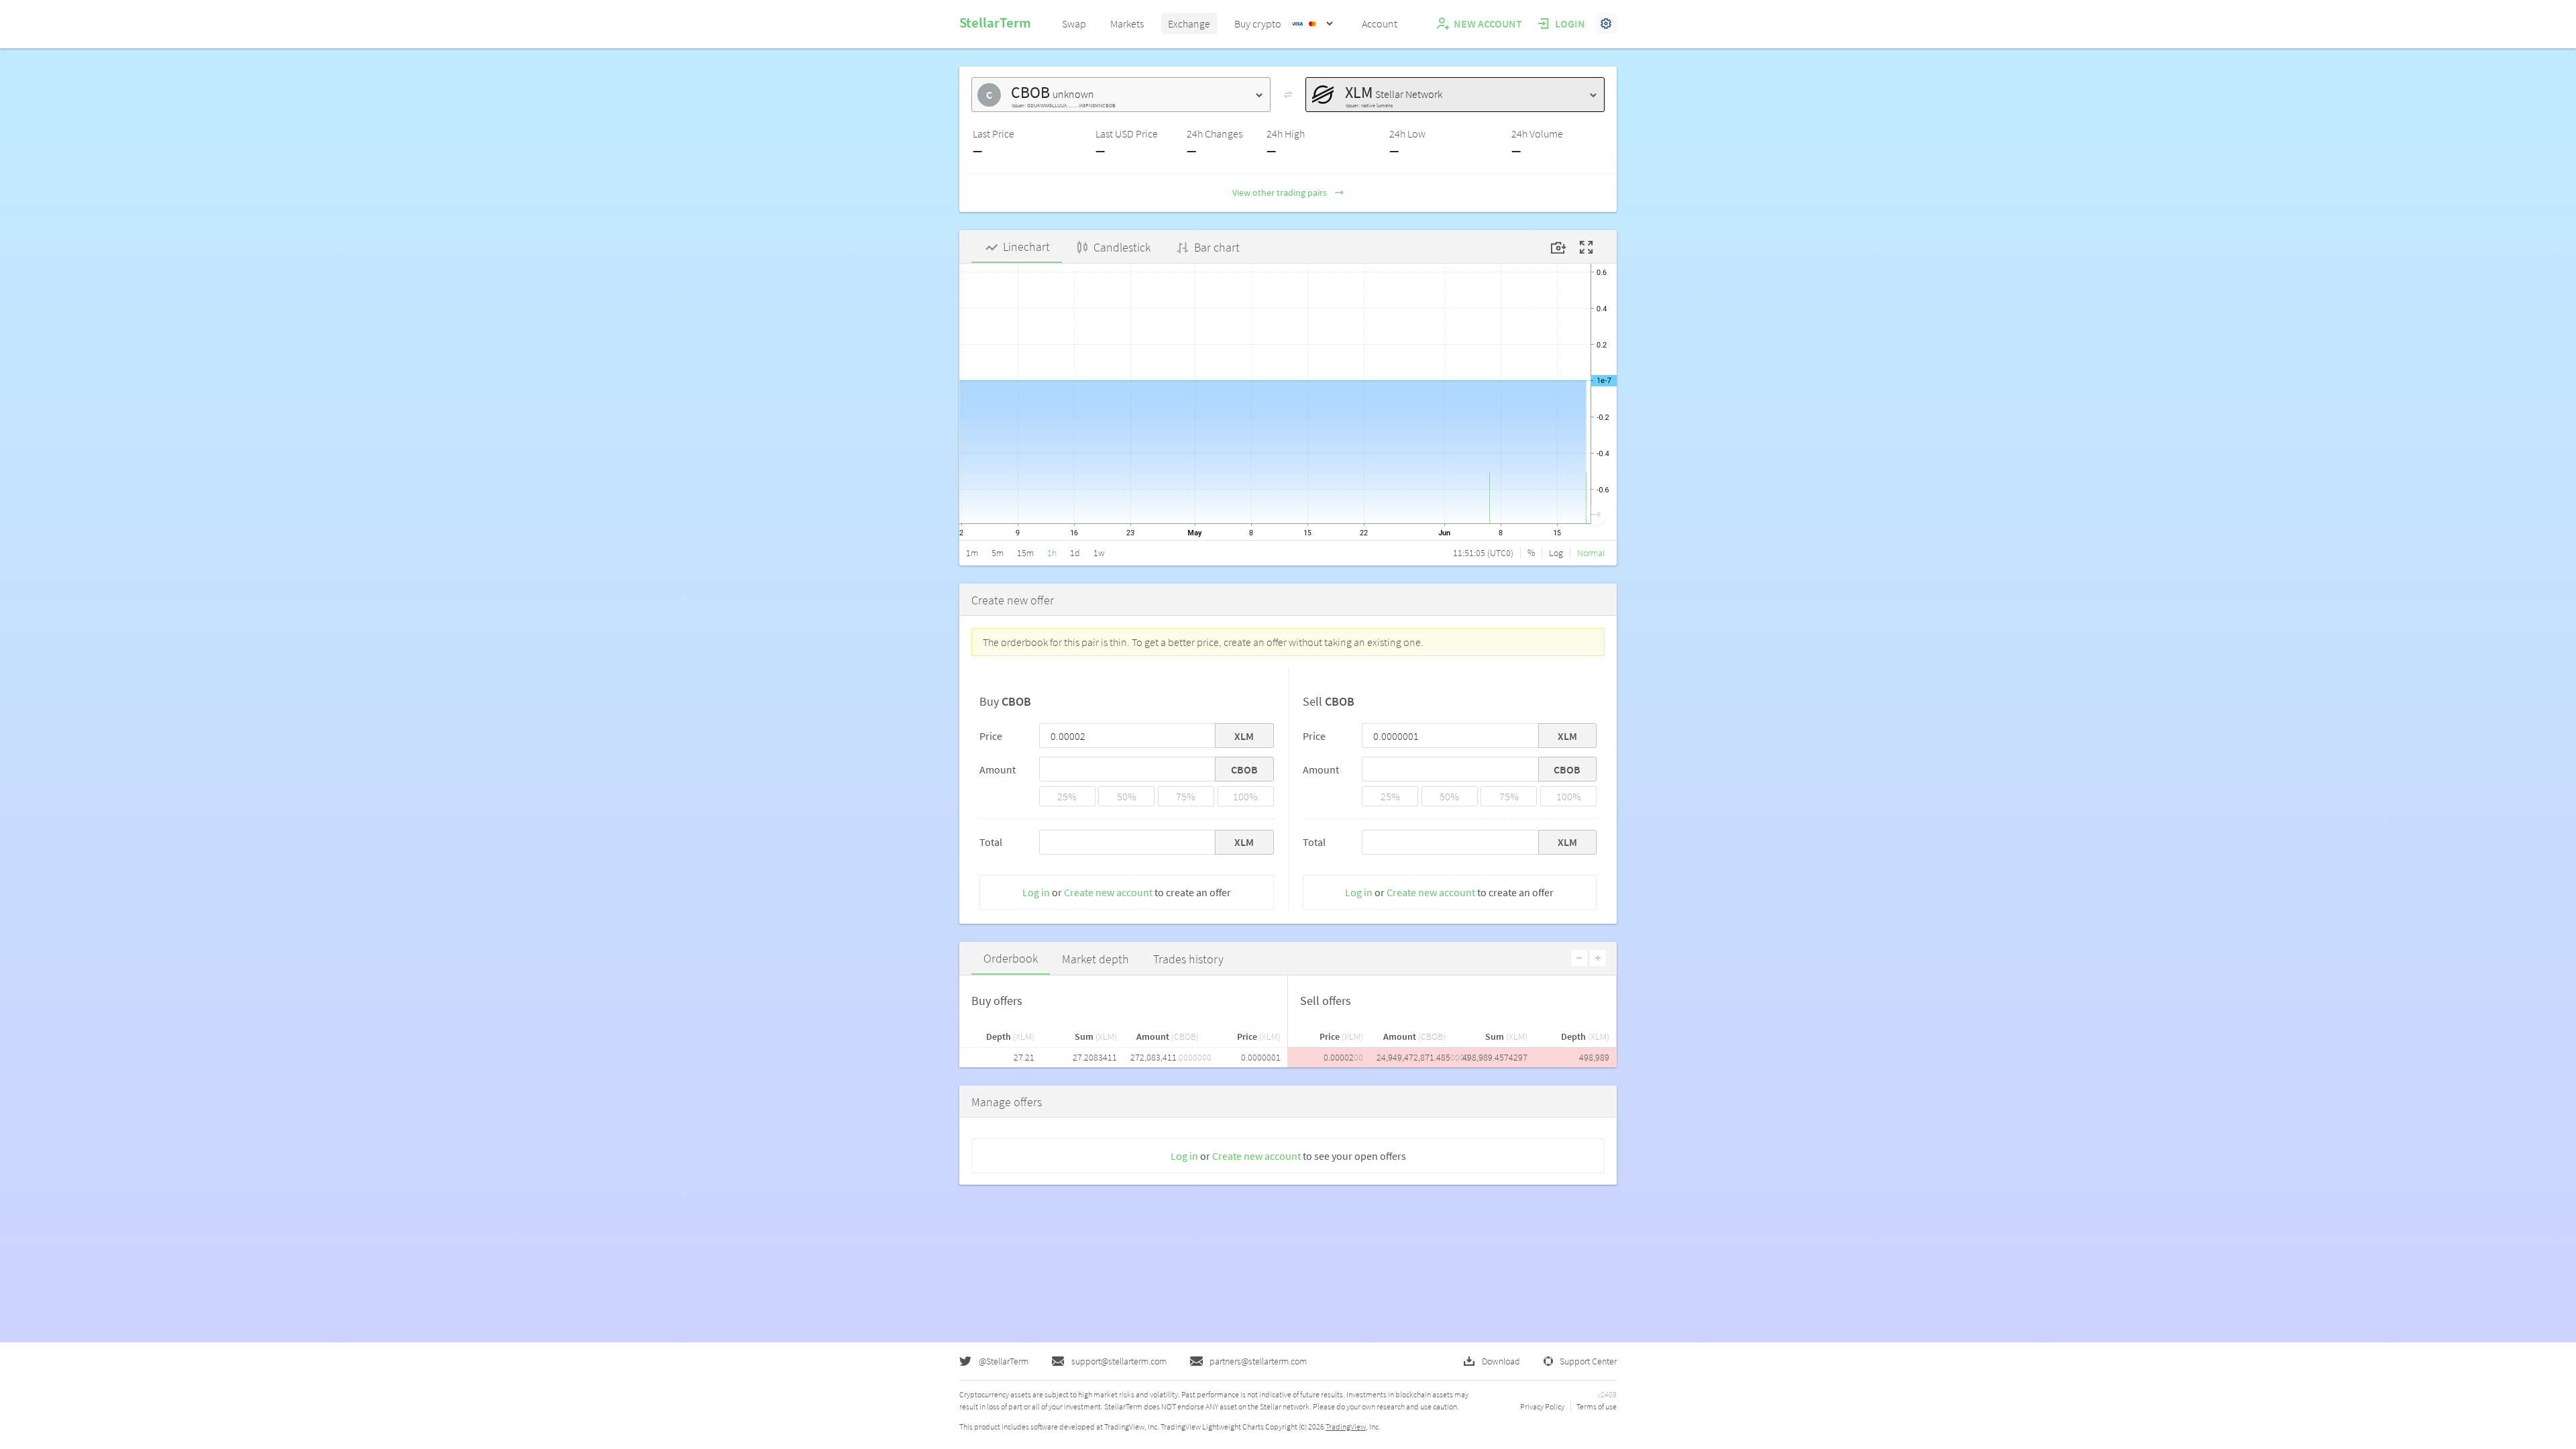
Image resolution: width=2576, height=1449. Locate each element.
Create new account (1108, 892)
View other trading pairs (1280, 193)
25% (1067, 796)
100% (1245, 796)
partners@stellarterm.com (1258, 1361)
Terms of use (1597, 1406)
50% (1127, 796)
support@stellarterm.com (1119, 1361)
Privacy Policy (1542, 1406)
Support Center (1588, 1361)
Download (1501, 1361)
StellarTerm (995, 22)
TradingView (1346, 1427)
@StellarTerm (1004, 1361)
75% (1186, 796)
